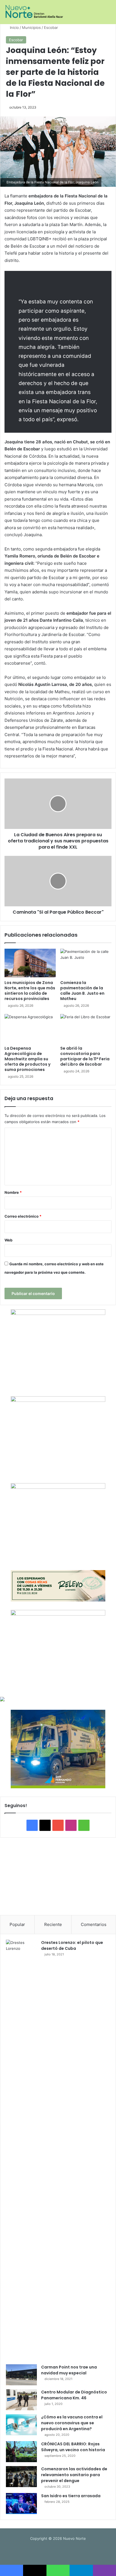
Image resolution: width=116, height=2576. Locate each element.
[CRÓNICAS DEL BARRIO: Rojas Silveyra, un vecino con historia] (21, 2452)
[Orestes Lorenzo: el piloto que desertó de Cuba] (21, 2150)
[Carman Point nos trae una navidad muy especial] (21, 2375)
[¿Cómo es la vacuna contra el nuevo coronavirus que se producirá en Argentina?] (21, 2425)
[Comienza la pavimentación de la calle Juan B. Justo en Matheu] (86, 963)
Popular (17, 1924)
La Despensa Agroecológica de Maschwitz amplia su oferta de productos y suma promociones (27, 1059)
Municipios (31, 27)
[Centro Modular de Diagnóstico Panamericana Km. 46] (21, 2400)
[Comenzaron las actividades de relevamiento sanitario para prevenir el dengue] (21, 2477)
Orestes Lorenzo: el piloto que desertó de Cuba (72, 1945)
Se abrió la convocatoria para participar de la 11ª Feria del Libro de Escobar (85, 1056)
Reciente (53, 1924)
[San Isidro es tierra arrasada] (21, 2504)
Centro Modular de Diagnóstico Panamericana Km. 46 (74, 2395)
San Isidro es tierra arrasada (71, 2496)
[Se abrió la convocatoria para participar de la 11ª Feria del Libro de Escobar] (86, 1028)
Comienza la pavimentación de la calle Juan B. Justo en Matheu (82, 991)
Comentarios (94, 1924)
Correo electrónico (23, 1216)
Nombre (13, 1192)
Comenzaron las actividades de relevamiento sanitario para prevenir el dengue (74, 2475)
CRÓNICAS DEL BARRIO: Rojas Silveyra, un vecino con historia (73, 2447)
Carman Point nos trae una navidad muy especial (69, 2370)
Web (8, 1240)
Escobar (51, 27)
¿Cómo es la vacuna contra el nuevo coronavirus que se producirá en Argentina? (72, 2423)
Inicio (14, 27)
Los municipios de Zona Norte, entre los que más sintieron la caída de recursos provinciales (30, 991)
